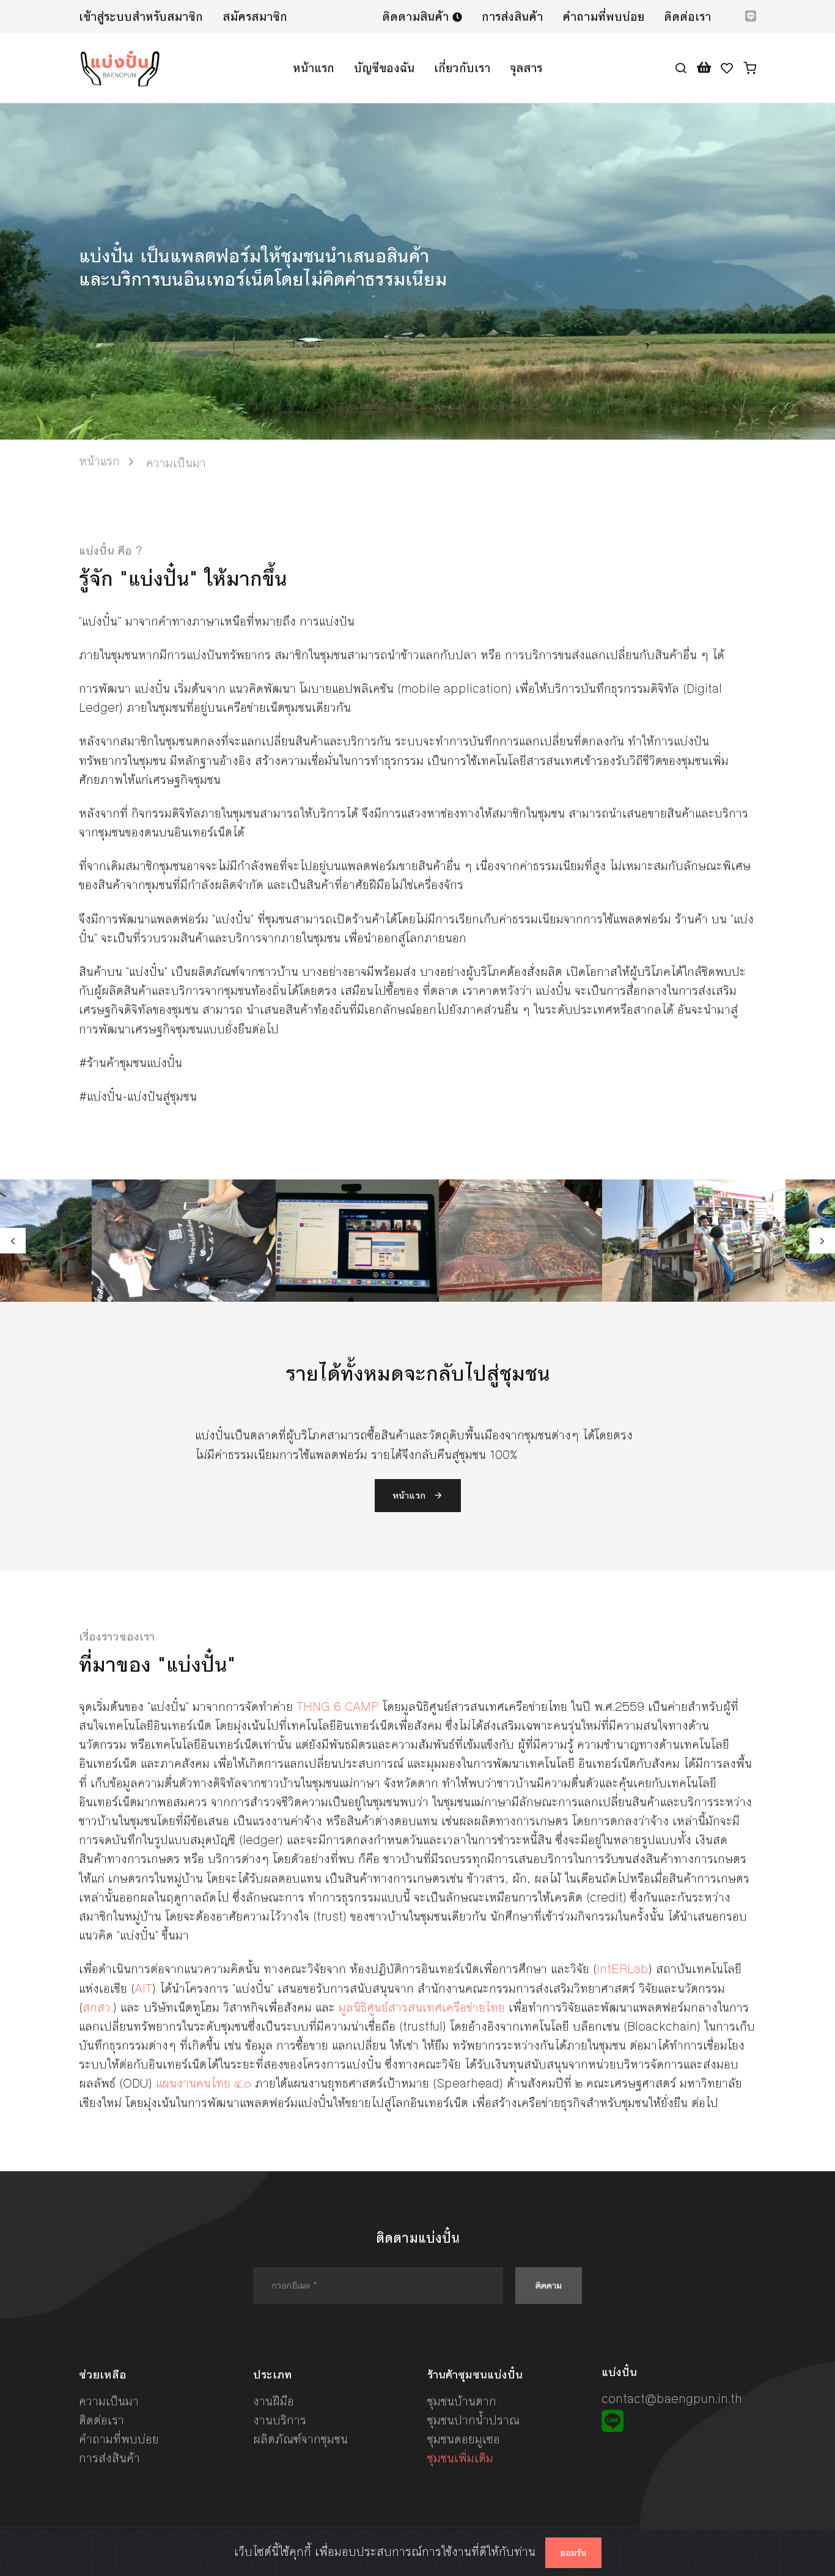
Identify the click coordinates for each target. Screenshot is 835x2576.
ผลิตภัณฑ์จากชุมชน (300, 2439)
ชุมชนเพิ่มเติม (460, 2458)
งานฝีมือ (274, 2401)
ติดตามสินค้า (417, 17)
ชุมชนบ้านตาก (462, 2401)
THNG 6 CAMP (338, 1707)
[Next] (822, 1241)
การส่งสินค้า (512, 17)
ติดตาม (549, 2285)
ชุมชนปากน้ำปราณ (473, 2420)
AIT (143, 1989)
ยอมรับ (573, 2553)
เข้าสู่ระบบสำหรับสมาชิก (141, 17)
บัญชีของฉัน (384, 68)
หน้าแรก (314, 68)
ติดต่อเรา (687, 17)
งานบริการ (280, 2420)
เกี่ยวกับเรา (462, 68)
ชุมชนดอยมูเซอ (464, 2439)
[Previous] (13, 1241)
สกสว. (98, 2008)
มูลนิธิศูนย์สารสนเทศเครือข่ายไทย (422, 2008)
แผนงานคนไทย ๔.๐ (204, 2083)
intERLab (623, 1969)
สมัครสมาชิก (255, 17)
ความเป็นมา (109, 2401)
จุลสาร (526, 68)
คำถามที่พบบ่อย (603, 17)
